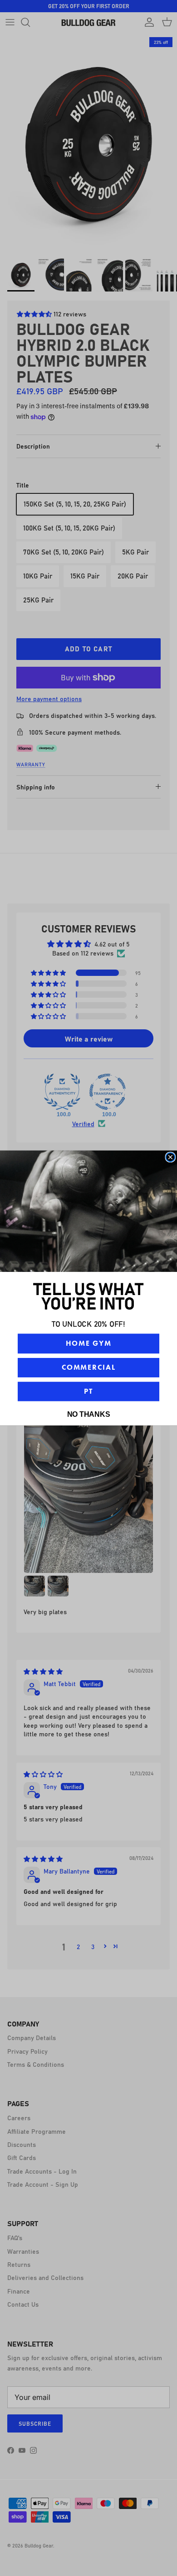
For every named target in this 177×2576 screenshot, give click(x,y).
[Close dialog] (171, 1157)
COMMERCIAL (89, 1367)
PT (88, 1391)
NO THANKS (89, 1414)
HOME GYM (88, 1343)
